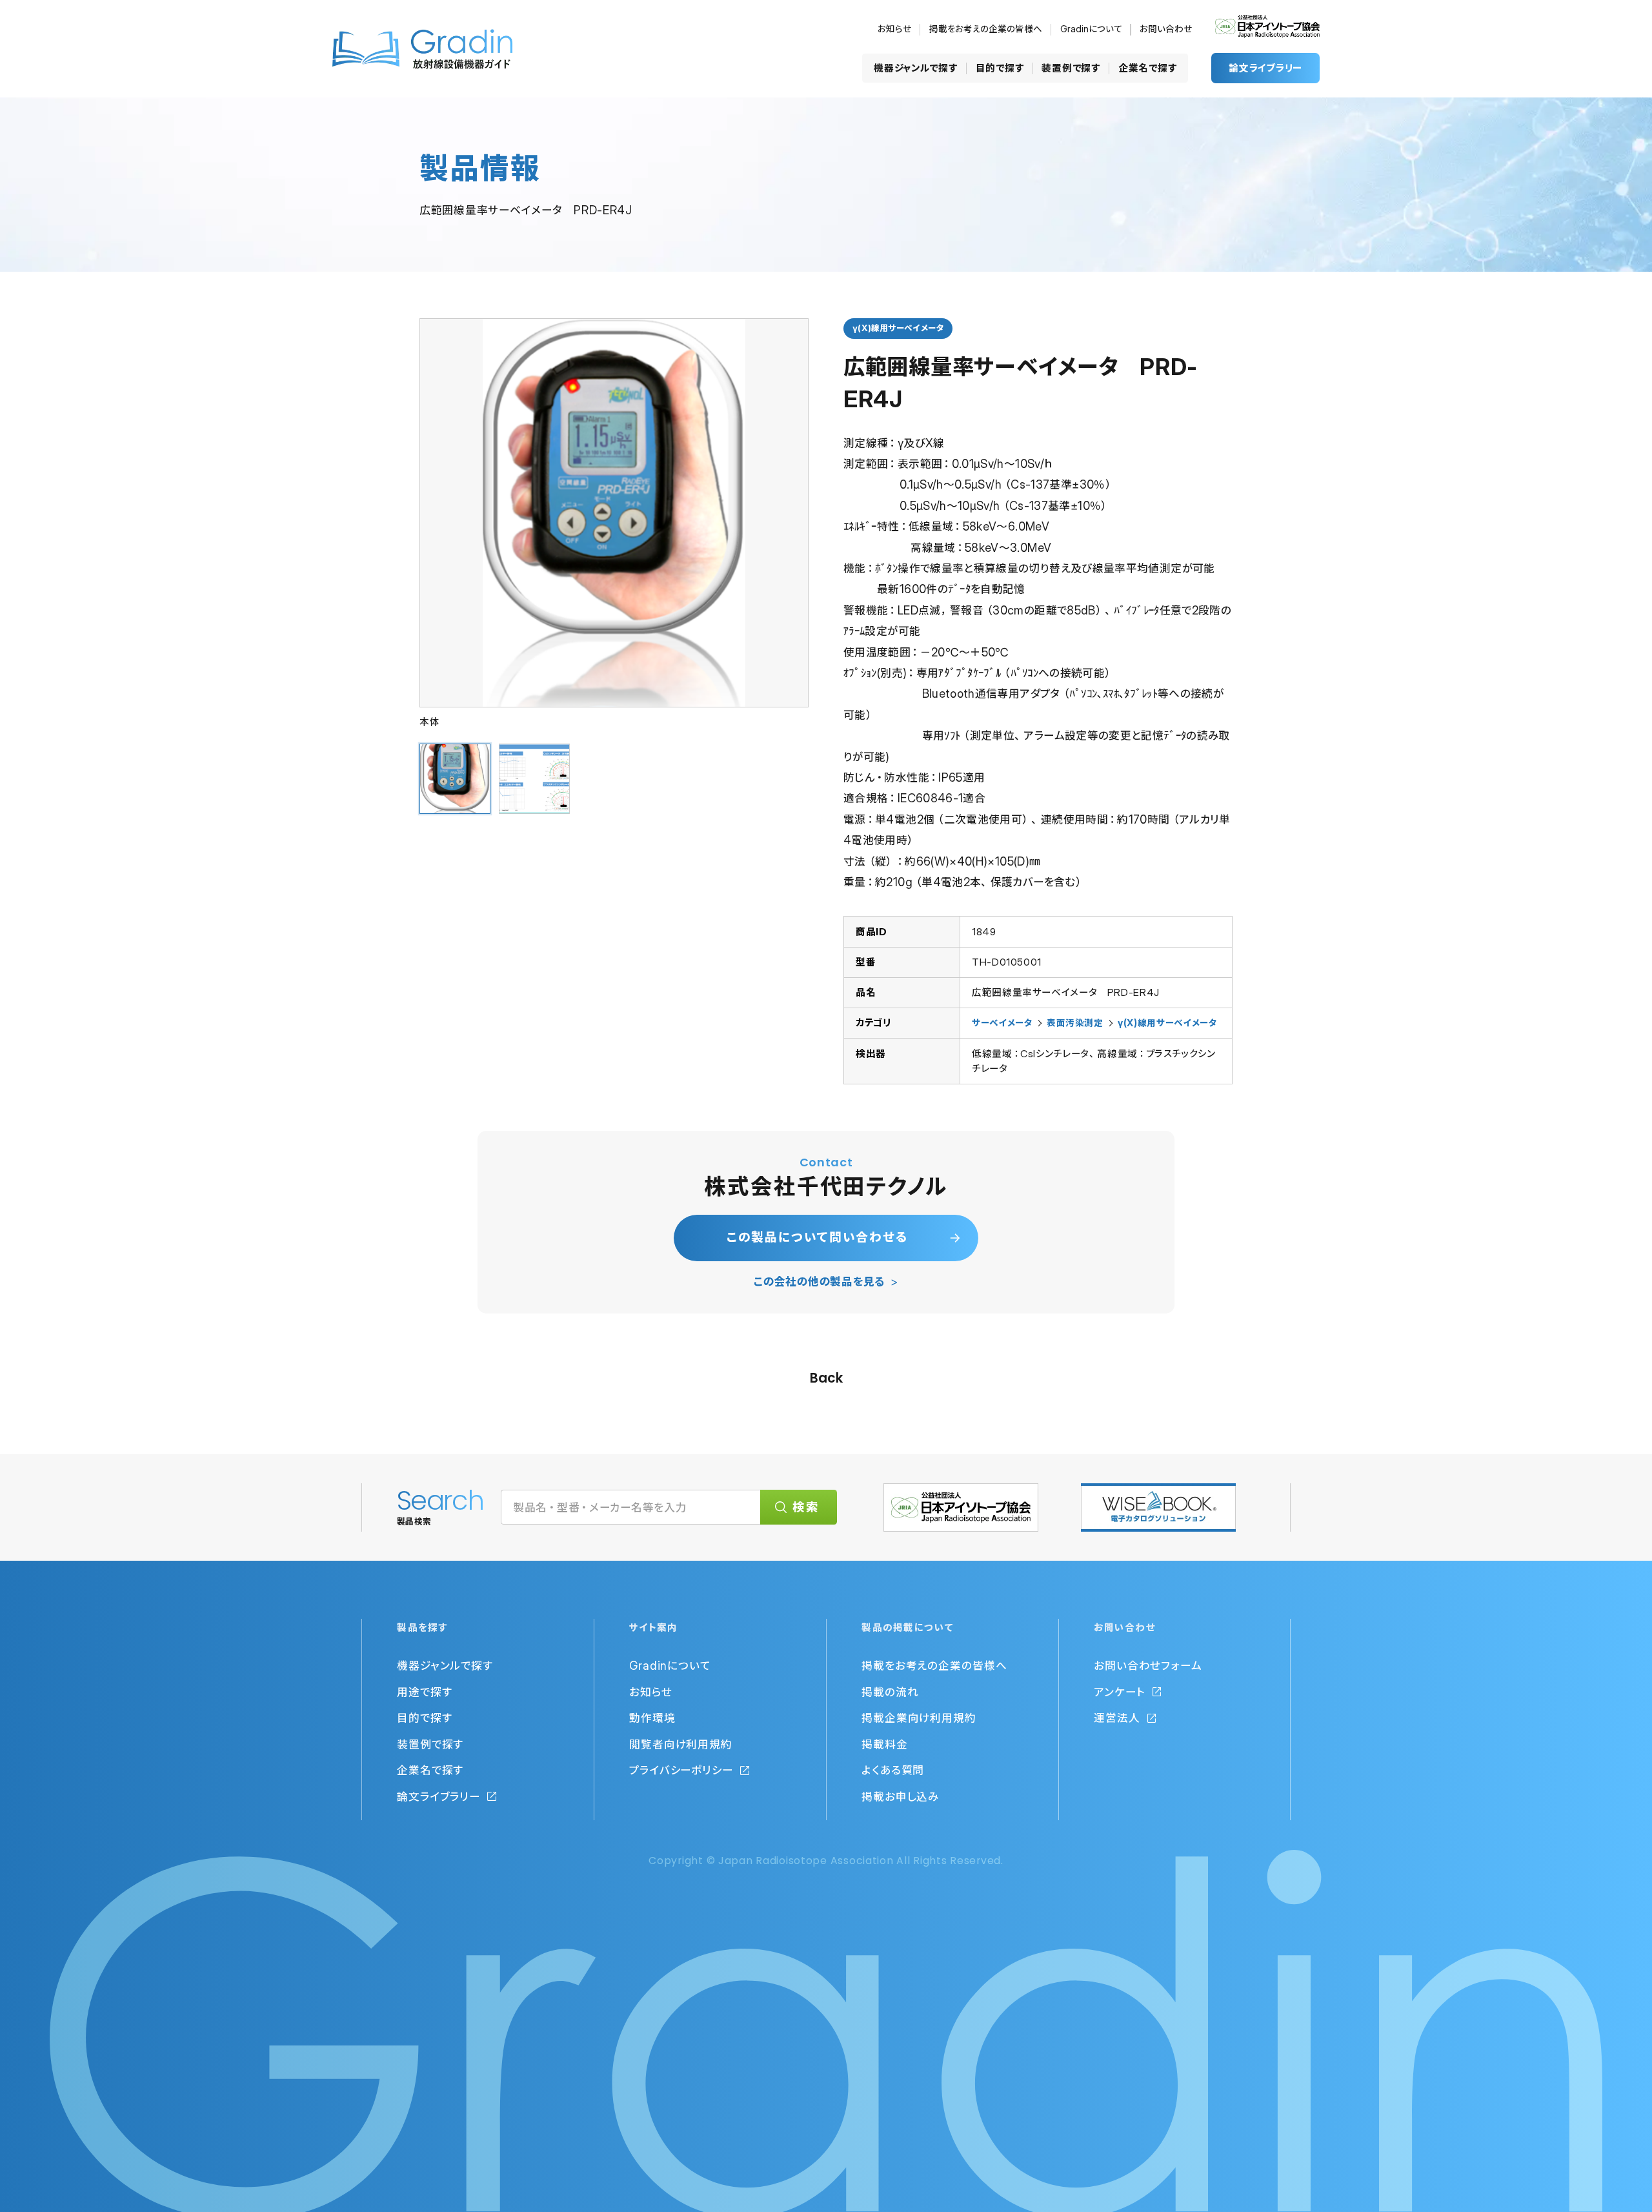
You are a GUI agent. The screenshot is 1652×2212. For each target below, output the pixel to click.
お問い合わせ (1166, 29)
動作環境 (652, 1718)
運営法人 (1117, 1718)
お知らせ (894, 29)
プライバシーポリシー (681, 1770)
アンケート (1120, 1692)
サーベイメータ (1002, 1023)
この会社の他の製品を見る (819, 1282)
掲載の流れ (890, 1692)
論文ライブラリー (1265, 68)
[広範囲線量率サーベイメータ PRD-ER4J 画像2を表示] (534, 779)
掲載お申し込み (900, 1797)
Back (826, 1378)
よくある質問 (893, 1770)
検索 (806, 1507)
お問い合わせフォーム (1148, 1666)
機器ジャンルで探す (915, 68)
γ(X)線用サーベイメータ (1167, 1023)
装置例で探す (1071, 68)
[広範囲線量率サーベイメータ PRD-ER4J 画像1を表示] (455, 779)
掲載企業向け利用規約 (919, 1718)
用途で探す (425, 1692)
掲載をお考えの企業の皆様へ (986, 29)
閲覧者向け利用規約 (681, 1744)
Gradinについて (1091, 29)
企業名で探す (1147, 68)
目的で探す (1000, 68)
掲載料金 (885, 1744)
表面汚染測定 (1075, 1023)
